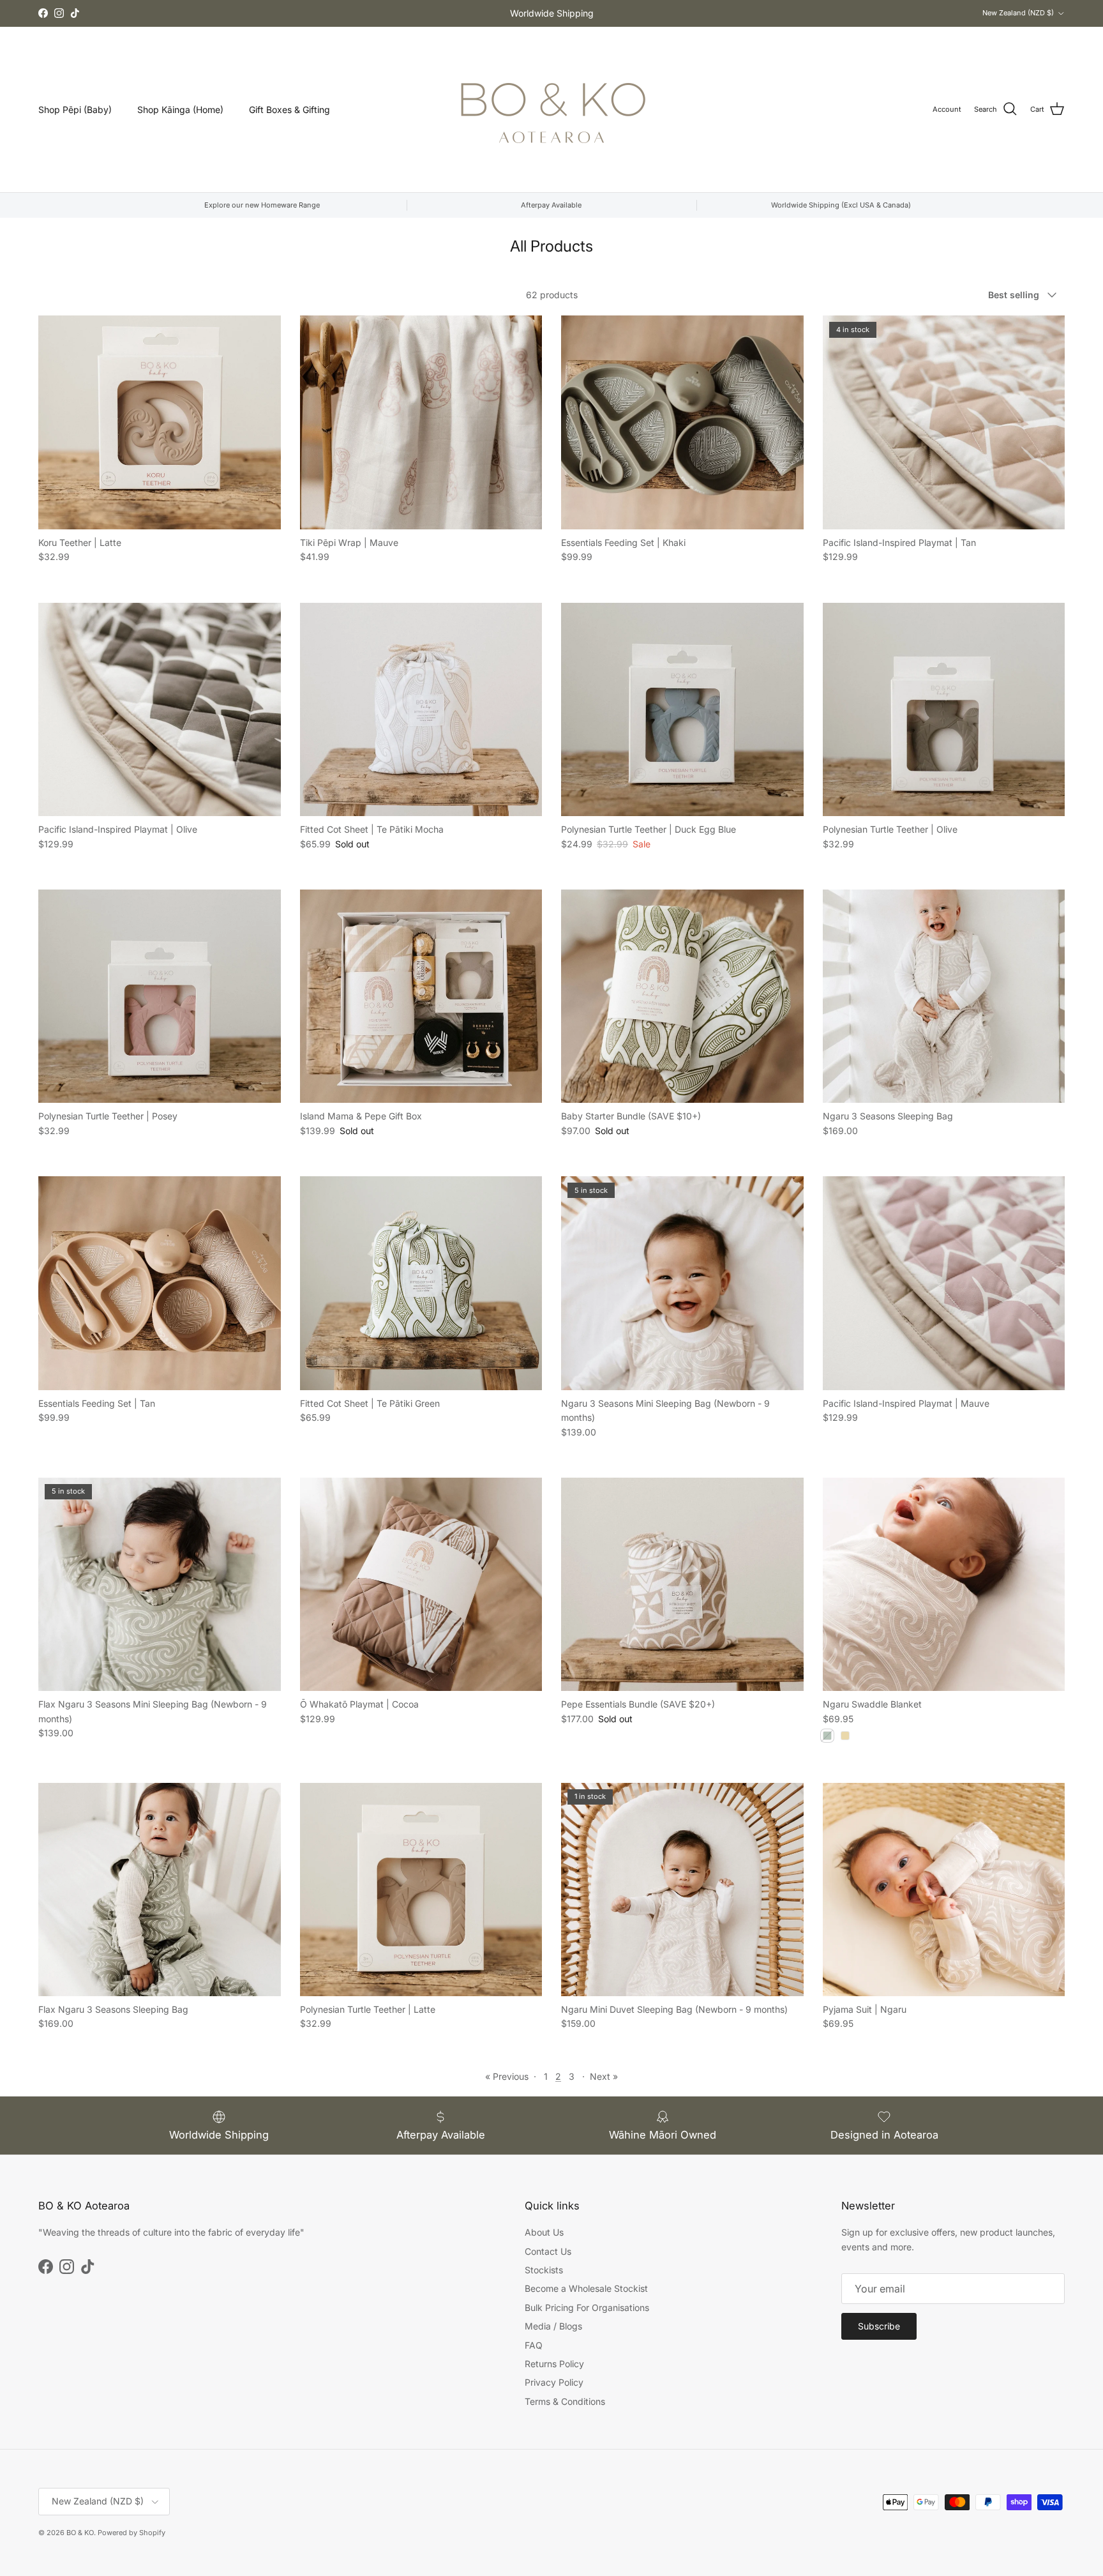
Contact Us (548, 2251)
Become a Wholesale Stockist (586, 2288)
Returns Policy (554, 2364)
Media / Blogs (553, 2326)
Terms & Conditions (565, 2401)
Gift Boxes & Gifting (289, 110)
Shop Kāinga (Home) (180, 110)
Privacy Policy (554, 2382)
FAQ (534, 2345)
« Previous (507, 2076)
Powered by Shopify (131, 2533)
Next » (604, 2076)
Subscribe (879, 2326)
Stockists (544, 2270)
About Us (544, 2232)
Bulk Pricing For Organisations (587, 2307)
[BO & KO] (551, 110)
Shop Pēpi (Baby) (75, 110)
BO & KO (80, 2533)
